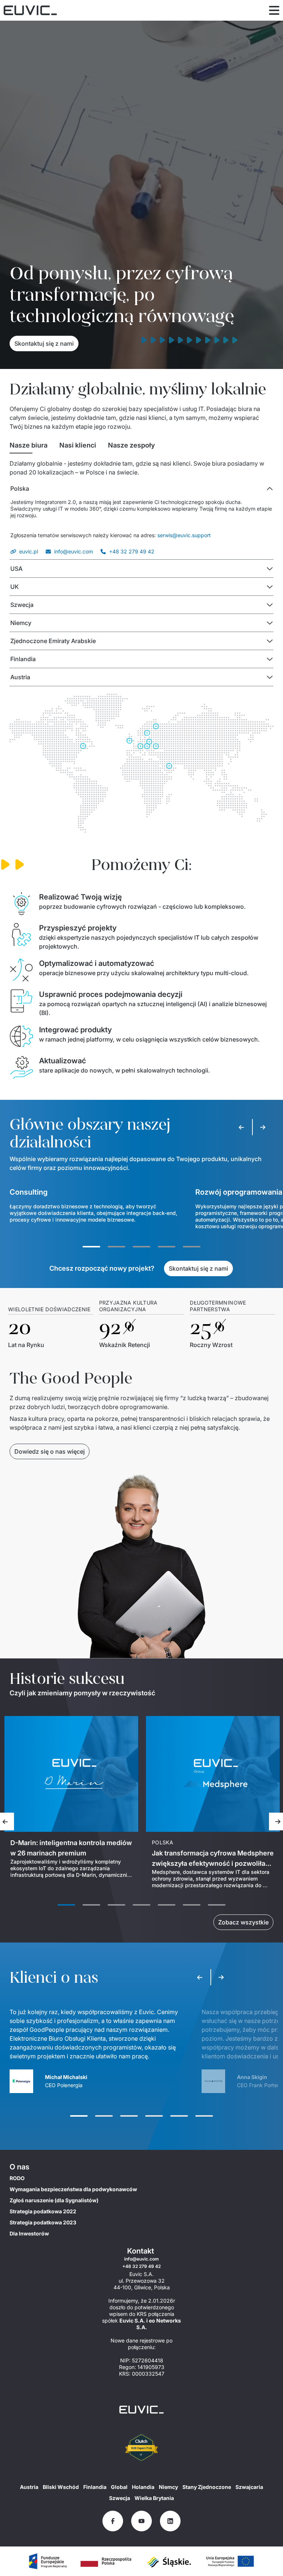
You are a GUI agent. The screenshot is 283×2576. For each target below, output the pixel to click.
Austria (29, 2487)
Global (119, 2487)
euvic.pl (29, 551)
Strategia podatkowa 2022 (43, 2211)
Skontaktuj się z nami (44, 343)
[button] (141, 488)
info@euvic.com (74, 551)
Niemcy (168, 2487)
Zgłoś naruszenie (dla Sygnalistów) (54, 2200)
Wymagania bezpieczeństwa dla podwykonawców (73, 2189)
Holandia (143, 2487)
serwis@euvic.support (184, 535)
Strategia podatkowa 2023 (43, 2222)
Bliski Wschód (61, 2487)
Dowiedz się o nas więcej (50, 1451)
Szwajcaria (249, 2487)
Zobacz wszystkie (243, 1922)
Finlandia (95, 2487)
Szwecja (120, 2498)
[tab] (29, 445)
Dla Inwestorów (29, 2233)
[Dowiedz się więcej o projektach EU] (48, 2561)
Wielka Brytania (154, 2498)
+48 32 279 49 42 (132, 551)
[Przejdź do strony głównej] (141, 2410)
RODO (17, 2178)
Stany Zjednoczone (207, 2487)
